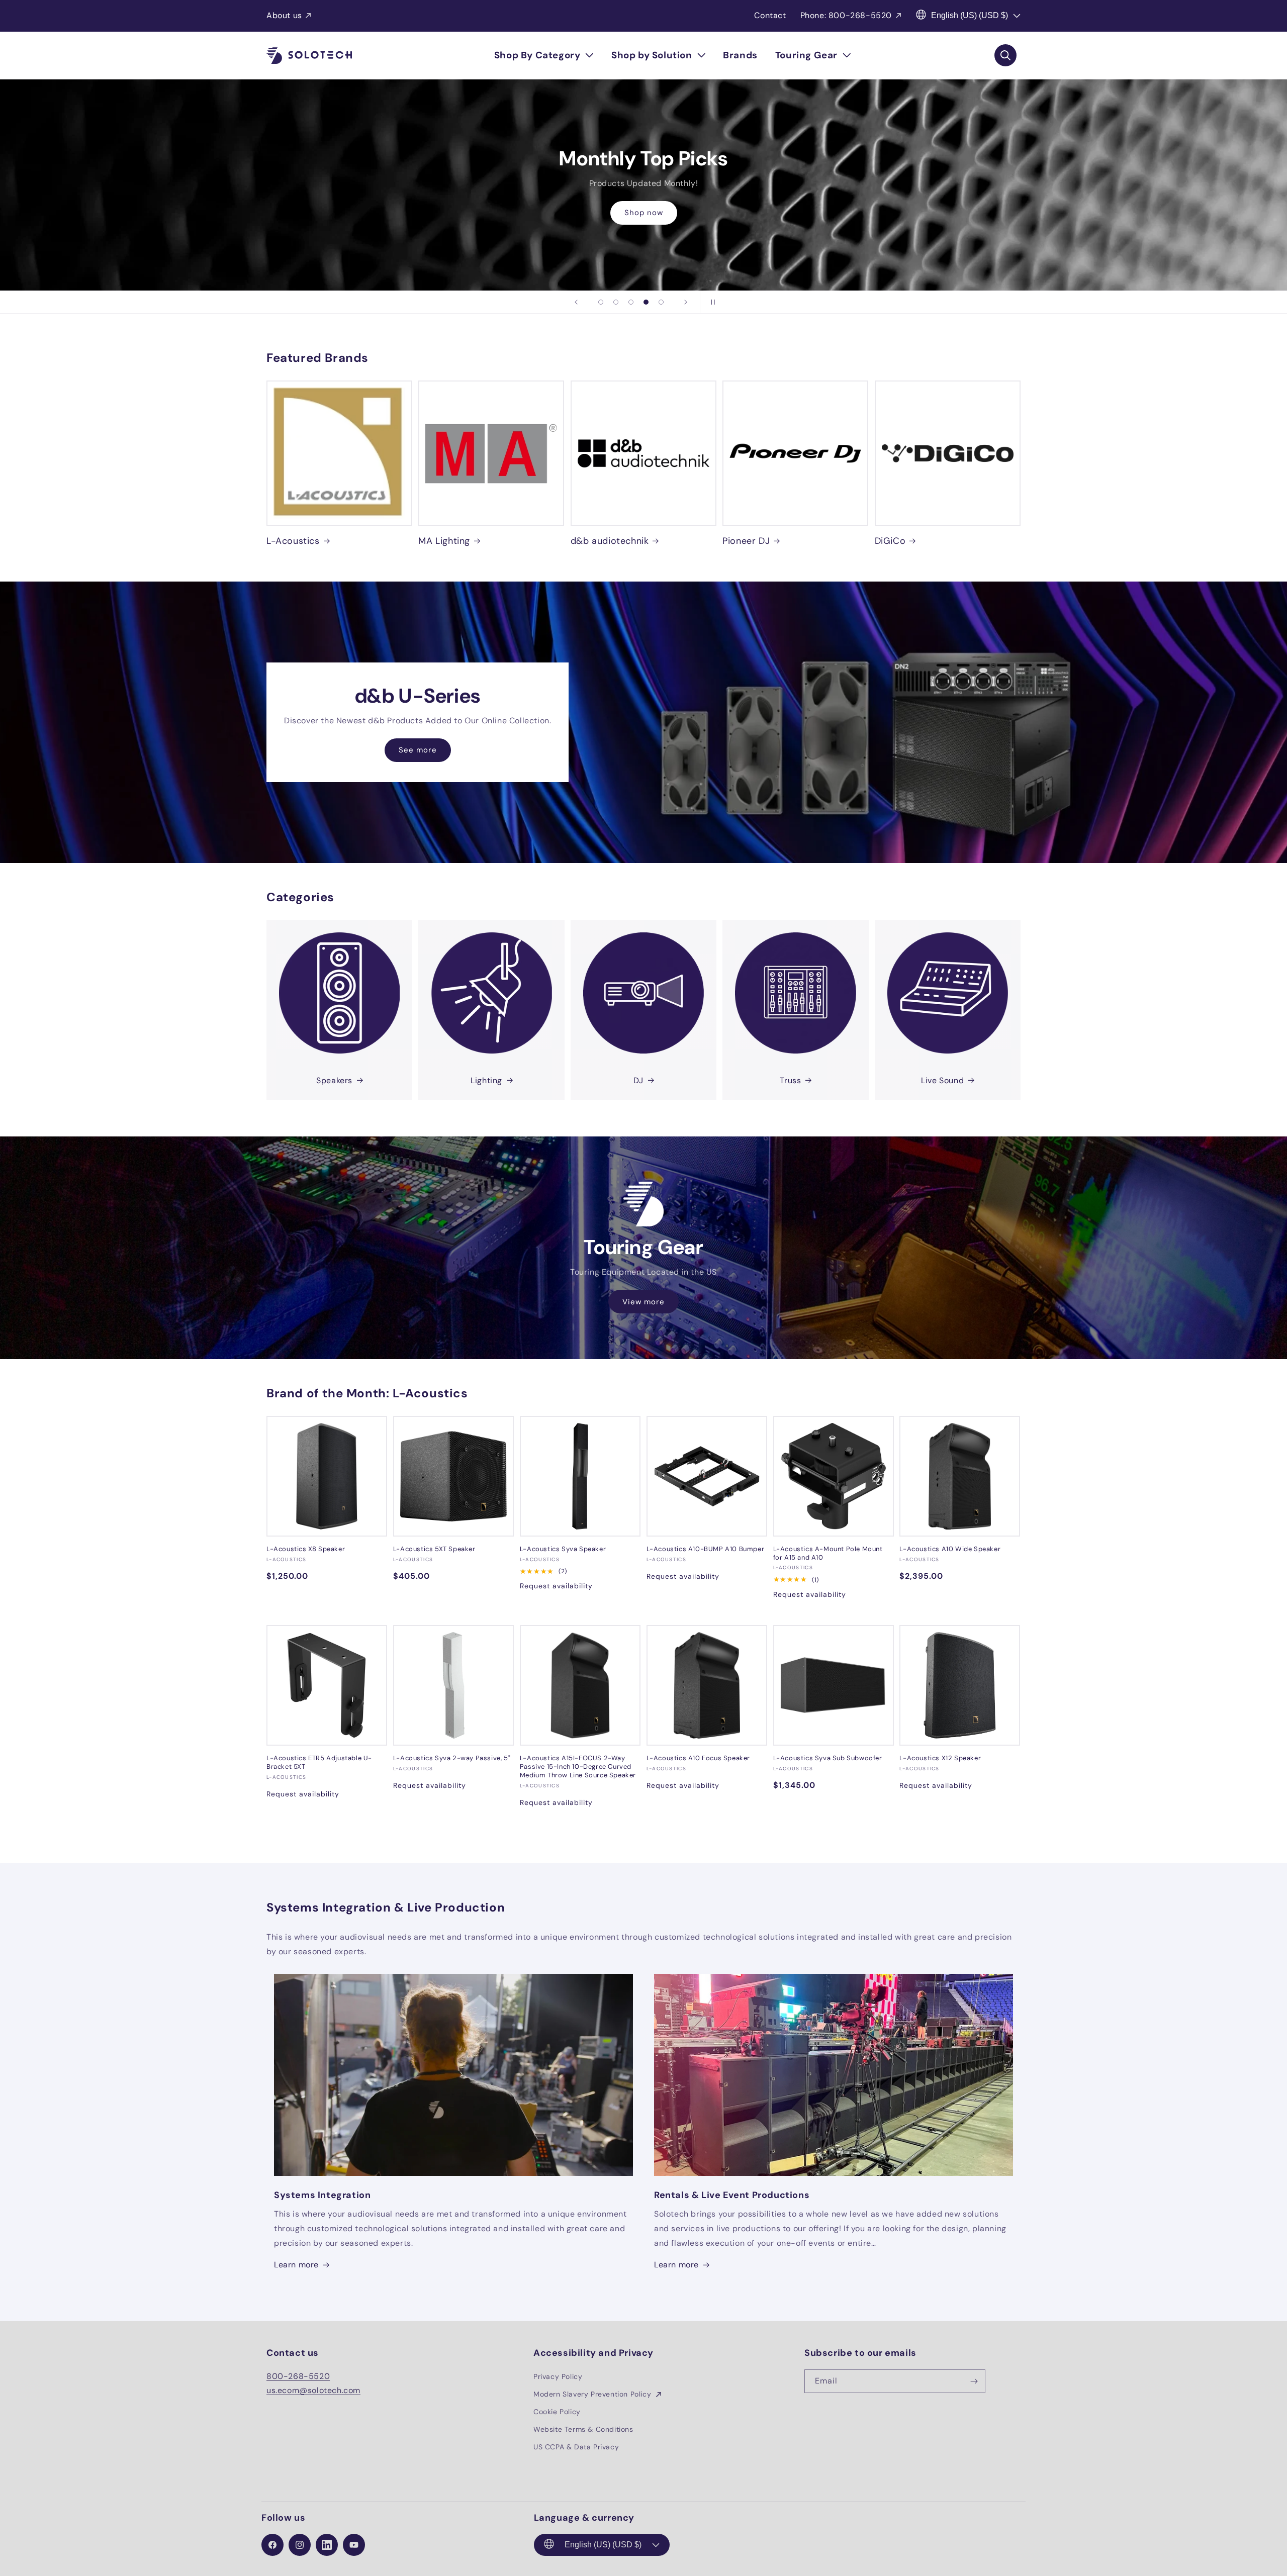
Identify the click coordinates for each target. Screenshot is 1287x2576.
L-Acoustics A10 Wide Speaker (950, 1549)
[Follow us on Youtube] (354, 2545)
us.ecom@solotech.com (313, 2390)
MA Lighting (444, 541)
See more (418, 750)
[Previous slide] (576, 302)
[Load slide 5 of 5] (661, 302)
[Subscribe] (974, 2381)
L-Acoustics (293, 541)
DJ (638, 1080)
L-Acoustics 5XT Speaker (434, 1549)
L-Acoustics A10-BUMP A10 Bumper (706, 1549)
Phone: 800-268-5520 (846, 15)
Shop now (644, 220)
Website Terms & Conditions (583, 2429)
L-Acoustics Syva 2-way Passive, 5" (452, 1758)
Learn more (296, 2265)
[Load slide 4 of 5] (646, 302)
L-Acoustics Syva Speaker (563, 1549)
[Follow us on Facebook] (272, 2545)
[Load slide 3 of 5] (631, 302)
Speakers (334, 1080)
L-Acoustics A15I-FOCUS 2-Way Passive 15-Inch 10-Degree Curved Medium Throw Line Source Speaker (578, 1767)
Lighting (486, 1080)
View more (643, 1302)
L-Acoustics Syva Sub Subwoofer (828, 1758)
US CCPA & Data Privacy (576, 2447)
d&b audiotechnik (610, 541)
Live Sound (942, 1080)
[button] (544, 55)
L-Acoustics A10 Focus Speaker (698, 1758)
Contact (770, 15)
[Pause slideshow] (711, 302)
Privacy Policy (558, 2376)
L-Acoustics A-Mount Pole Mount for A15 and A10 (828, 1553)
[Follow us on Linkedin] (327, 2545)
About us (284, 15)
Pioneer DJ (746, 541)
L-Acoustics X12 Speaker (940, 1758)
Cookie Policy (557, 2412)
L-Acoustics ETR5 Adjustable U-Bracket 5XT (319, 1762)
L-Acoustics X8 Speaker (306, 1549)
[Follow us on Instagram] (300, 2545)
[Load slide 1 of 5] (601, 302)
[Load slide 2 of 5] (616, 302)
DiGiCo (890, 541)
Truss (790, 1080)
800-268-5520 (298, 2376)
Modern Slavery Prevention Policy (593, 2394)
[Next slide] (686, 302)
